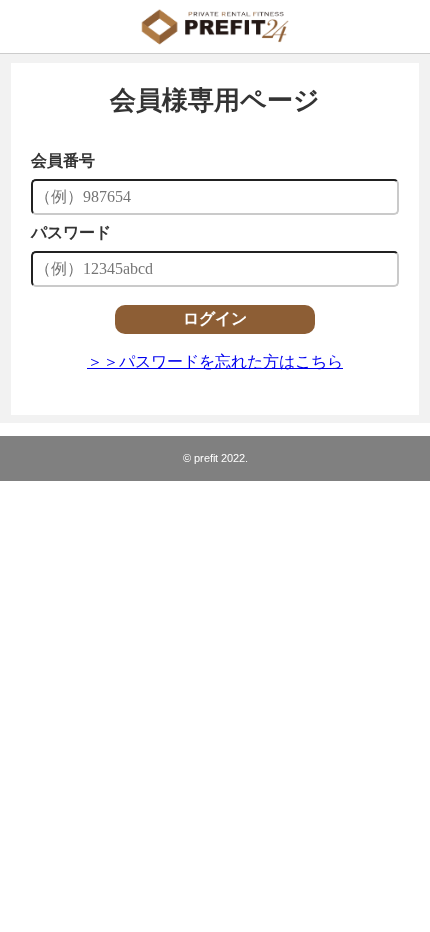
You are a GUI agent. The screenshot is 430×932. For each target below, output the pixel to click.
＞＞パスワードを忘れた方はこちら (215, 361)
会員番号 (63, 160)
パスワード (71, 232)
